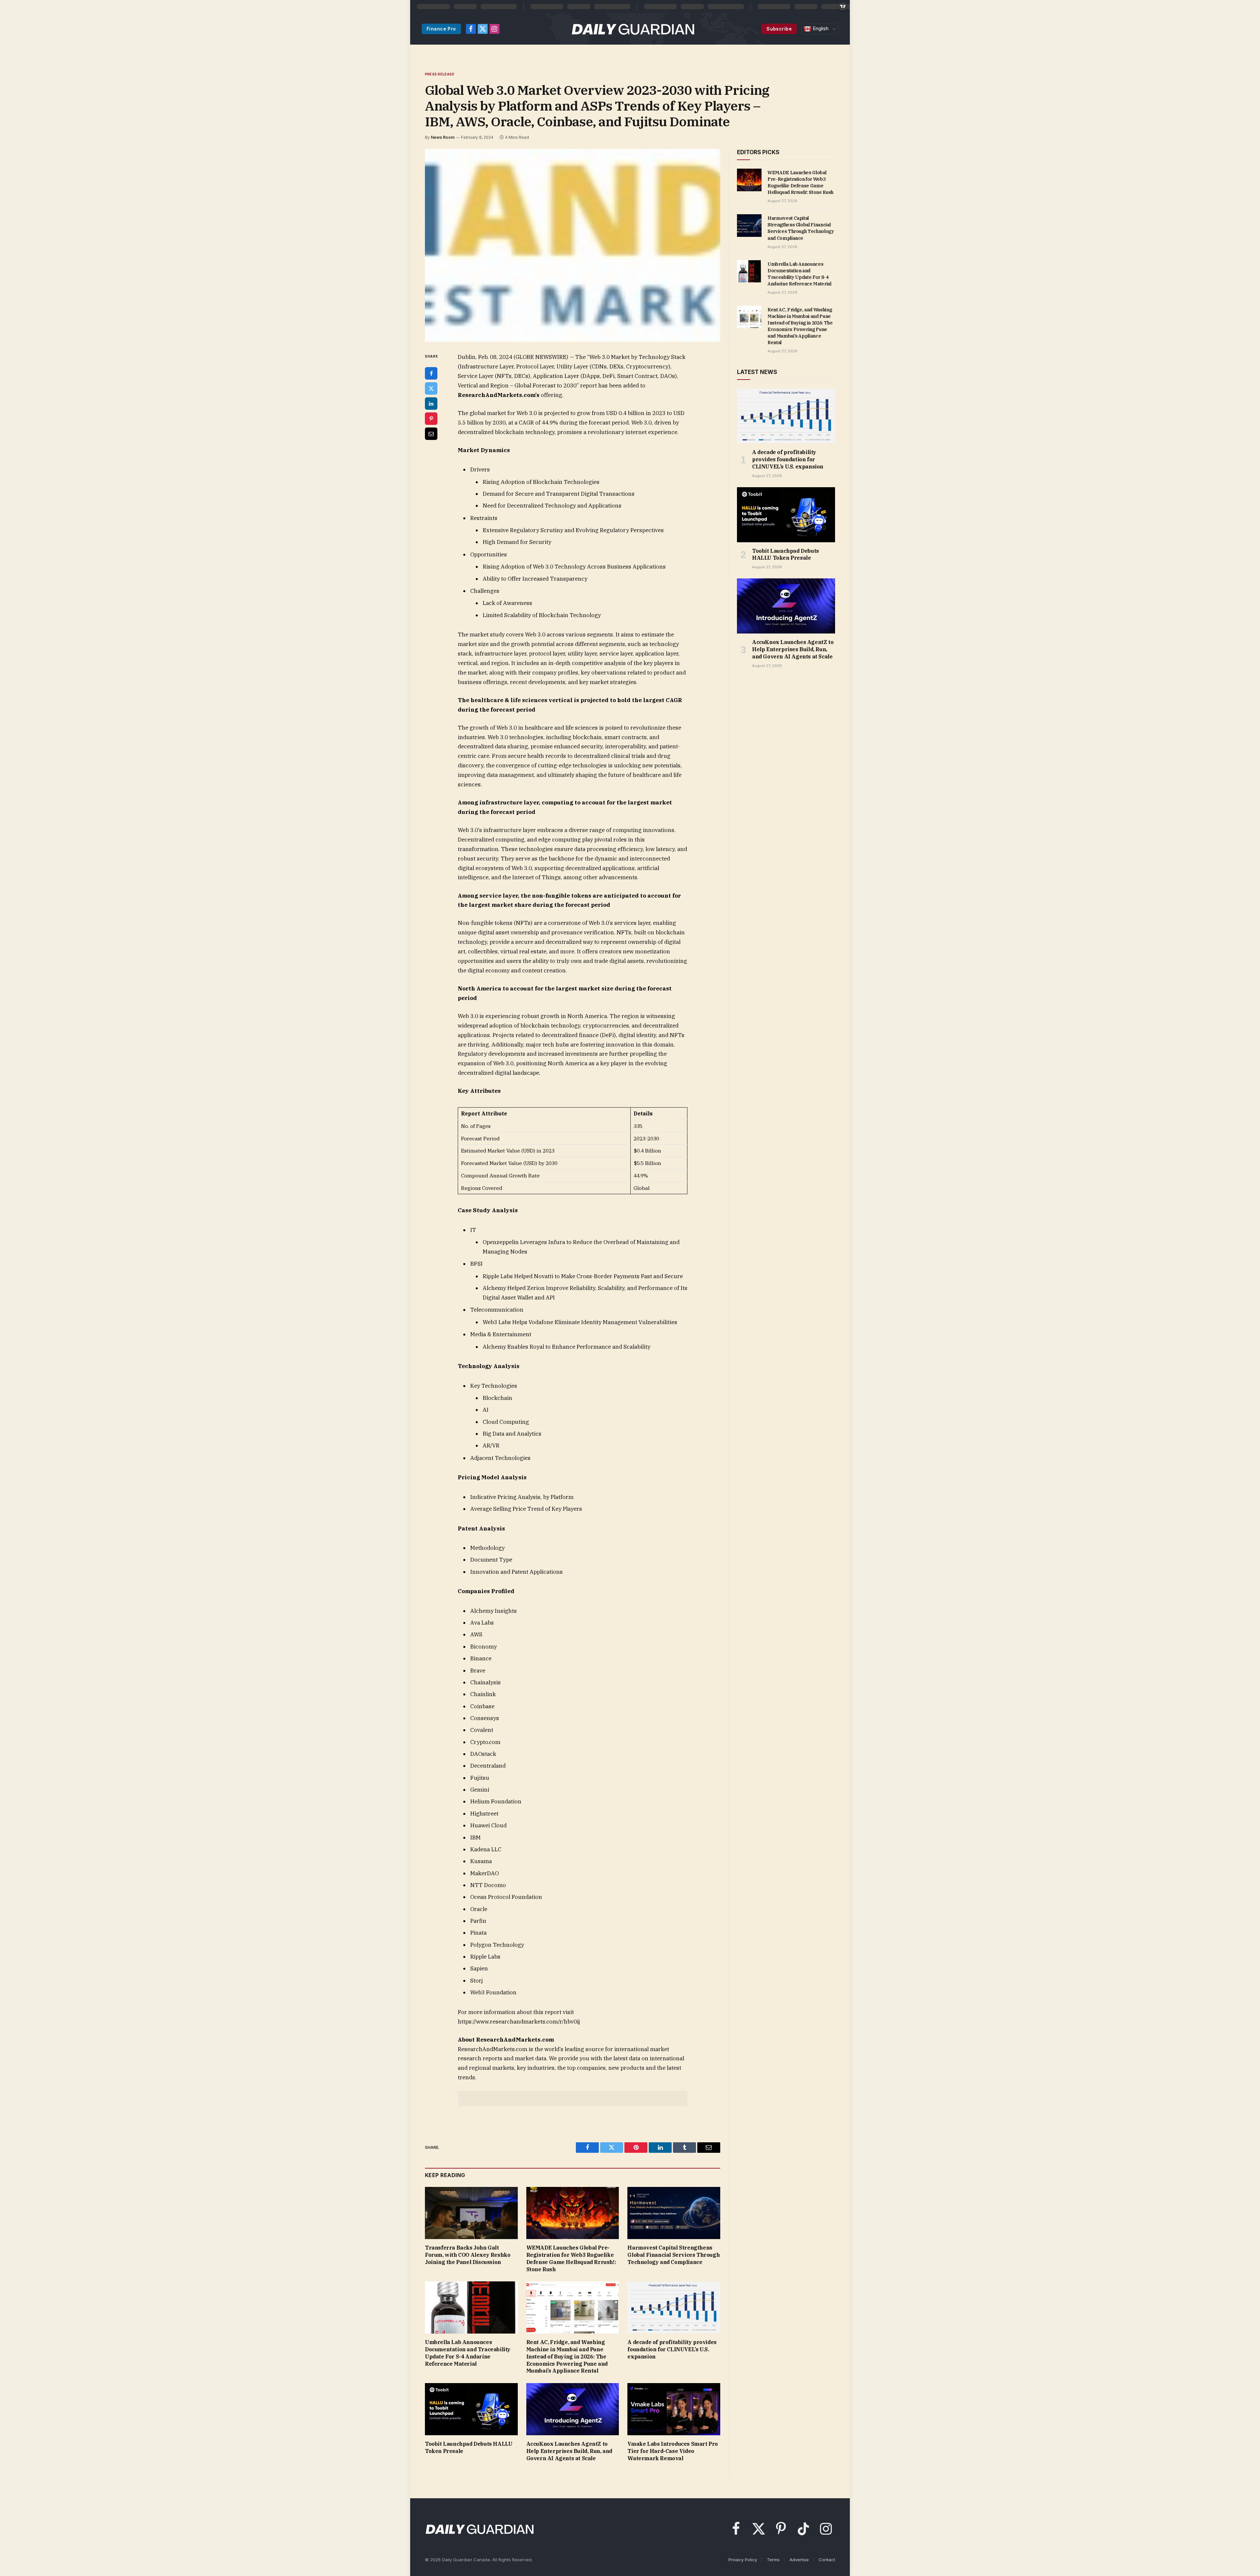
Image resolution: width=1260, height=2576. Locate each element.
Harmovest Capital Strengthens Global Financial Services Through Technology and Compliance (673, 2255)
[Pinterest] (431, 419)
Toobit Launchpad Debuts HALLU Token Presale (469, 2447)
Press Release (440, 74)
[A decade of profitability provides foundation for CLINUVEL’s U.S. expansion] (674, 2307)
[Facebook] (431, 373)
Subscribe (779, 29)
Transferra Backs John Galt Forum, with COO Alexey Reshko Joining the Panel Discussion (468, 2255)
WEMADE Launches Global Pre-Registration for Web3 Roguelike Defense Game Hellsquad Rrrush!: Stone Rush (571, 2258)
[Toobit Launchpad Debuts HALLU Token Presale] (471, 2409)
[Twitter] (431, 388)
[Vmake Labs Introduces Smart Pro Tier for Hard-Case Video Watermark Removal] (674, 2409)
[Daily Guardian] (633, 29)
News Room (443, 137)
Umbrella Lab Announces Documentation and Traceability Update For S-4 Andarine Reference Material (468, 2353)
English (820, 29)
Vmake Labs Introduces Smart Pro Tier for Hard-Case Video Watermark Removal (673, 2451)
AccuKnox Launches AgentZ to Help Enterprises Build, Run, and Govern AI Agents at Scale (569, 2451)
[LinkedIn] (431, 404)
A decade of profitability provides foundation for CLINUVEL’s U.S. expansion (672, 2349)
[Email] (431, 434)
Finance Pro (441, 29)
